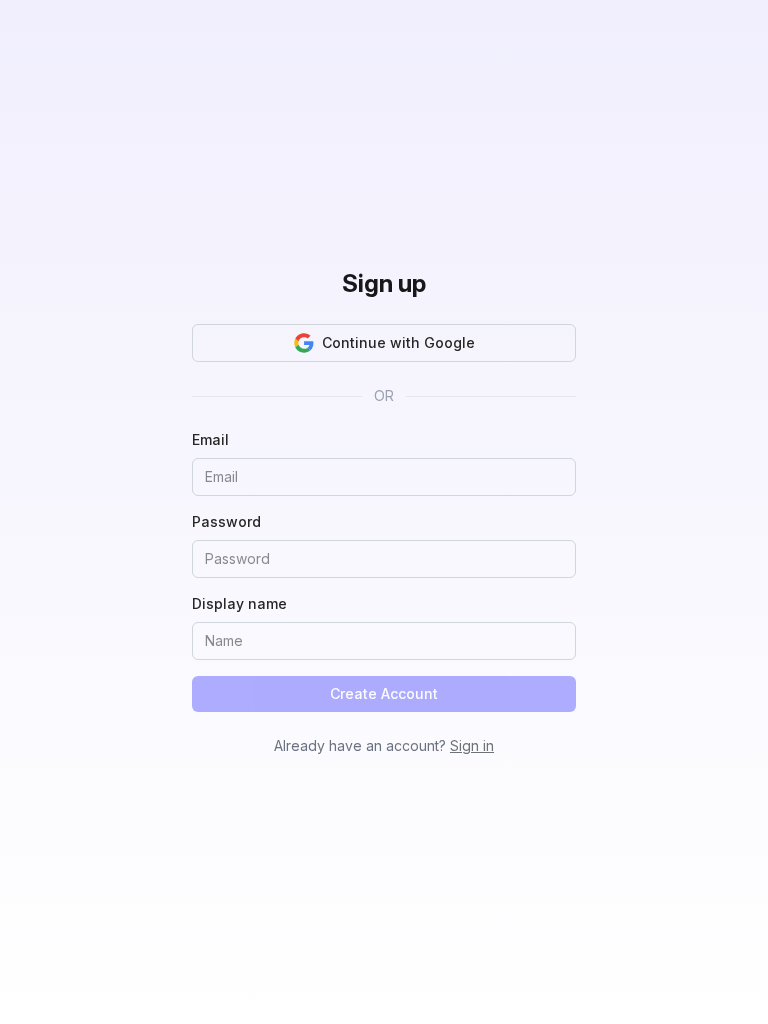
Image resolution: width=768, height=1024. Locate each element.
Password (226, 521)
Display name (239, 603)
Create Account (384, 693)
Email (210, 439)
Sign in (472, 745)
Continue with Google (398, 342)
